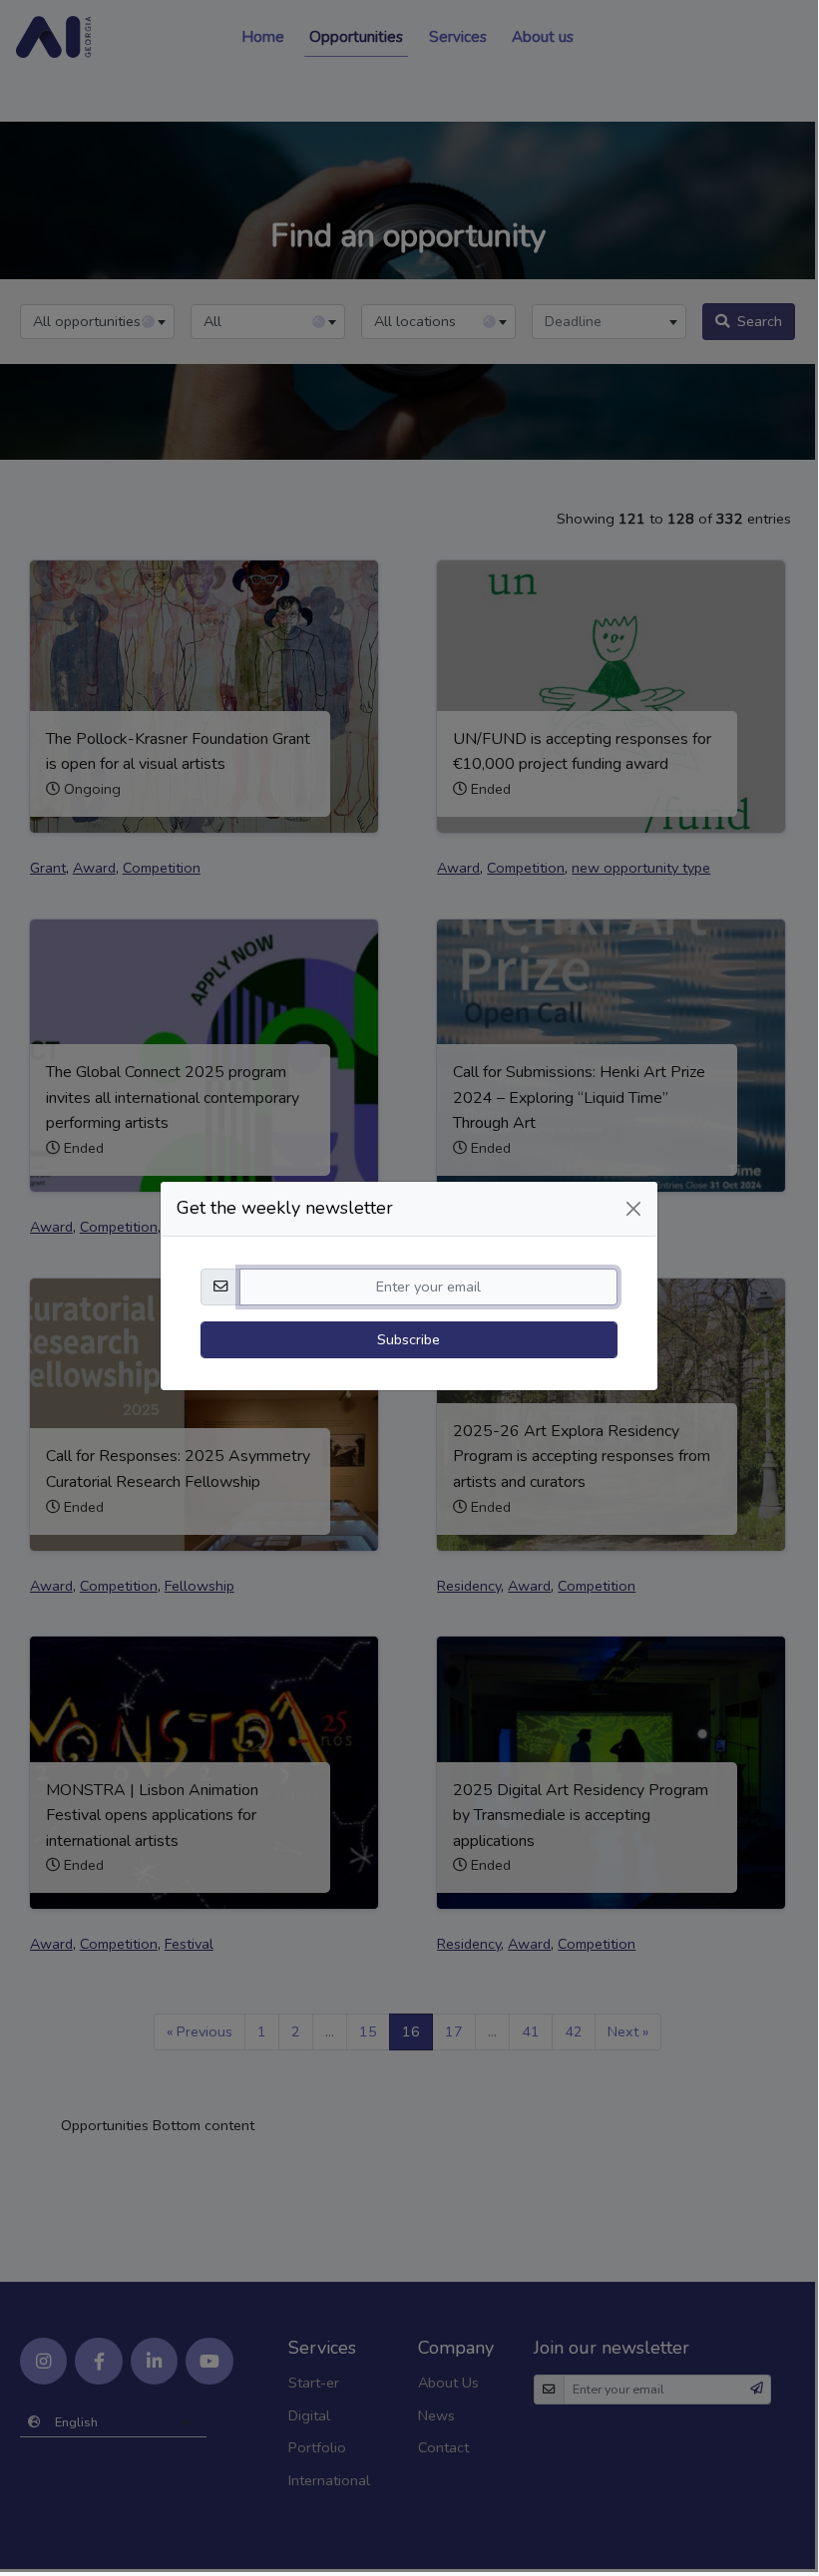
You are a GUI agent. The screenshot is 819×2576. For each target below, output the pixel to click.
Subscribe (409, 1339)
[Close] (633, 1209)
